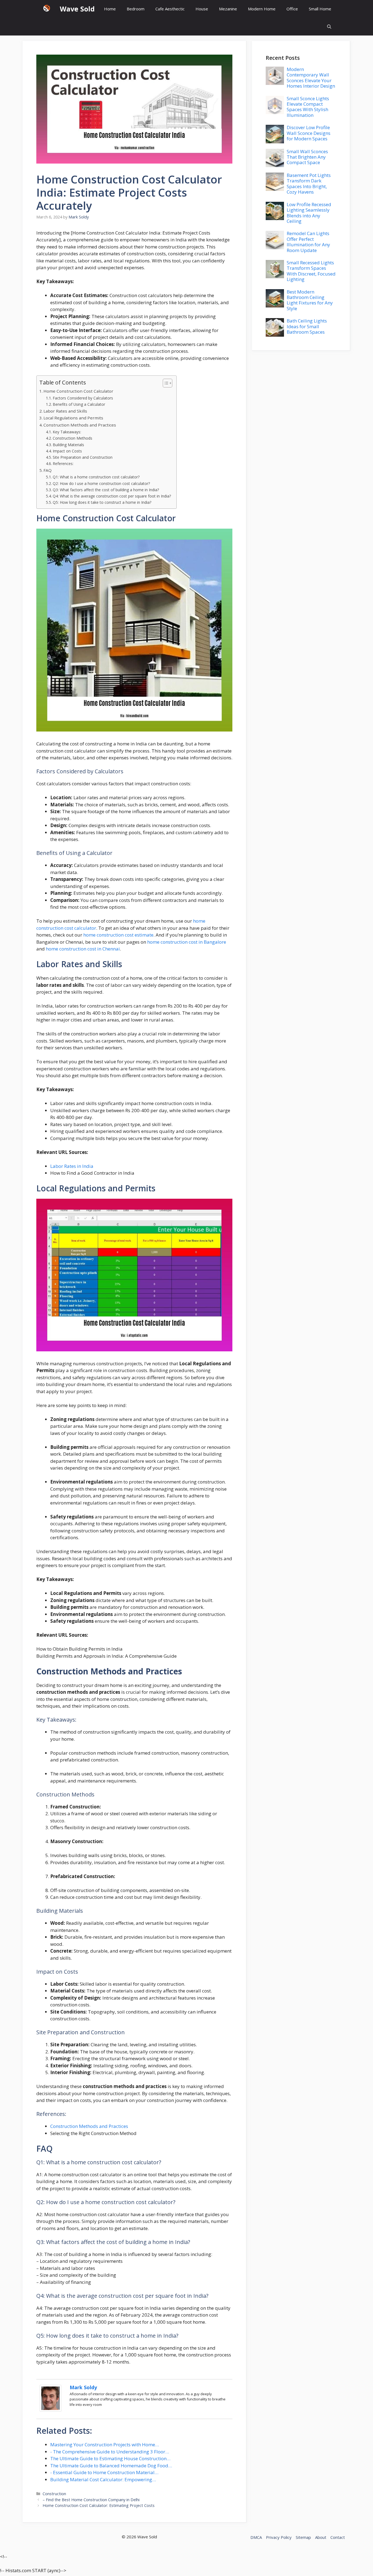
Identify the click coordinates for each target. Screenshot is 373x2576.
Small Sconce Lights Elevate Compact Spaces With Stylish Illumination (308, 107)
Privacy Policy (279, 2537)
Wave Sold (77, 9)
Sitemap (303, 2537)
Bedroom (136, 9)
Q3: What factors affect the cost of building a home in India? (106, 490)
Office (292, 9)
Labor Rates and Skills (65, 411)
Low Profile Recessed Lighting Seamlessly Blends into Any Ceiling (309, 213)
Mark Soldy (83, 2387)
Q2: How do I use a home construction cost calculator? (101, 483)
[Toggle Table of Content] (165, 383)
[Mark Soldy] (51, 2410)
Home (110, 9)
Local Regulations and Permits (73, 418)
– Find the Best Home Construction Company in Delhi (91, 2500)
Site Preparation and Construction (83, 457)
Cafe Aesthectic (170, 9)
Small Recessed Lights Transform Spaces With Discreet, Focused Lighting (311, 271)
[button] (329, 27)
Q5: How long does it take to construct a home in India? (102, 502)
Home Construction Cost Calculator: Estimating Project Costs (99, 2505)
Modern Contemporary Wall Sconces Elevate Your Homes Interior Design (311, 78)
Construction (54, 2494)
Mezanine (228, 9)
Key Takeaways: (67, 432)
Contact (338, 2537)
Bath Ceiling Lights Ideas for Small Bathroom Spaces (307, 326)
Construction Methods (72, 438)
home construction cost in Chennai (83, 949)
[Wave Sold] (47, 9)
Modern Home (262, 9)
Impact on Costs (67, 451)
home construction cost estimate (118, 935)
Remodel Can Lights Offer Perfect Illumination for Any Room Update (308, 242)
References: (63, 464)
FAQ (48, 470)
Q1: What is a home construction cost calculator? (96, 477)
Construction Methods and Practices (80, 425)
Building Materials (68, 445)
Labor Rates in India (72, 1166)
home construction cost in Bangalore (187, 942)
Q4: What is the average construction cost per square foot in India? (112, 496)
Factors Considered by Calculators (83, 398)
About (321, 2537)
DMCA (256, 2537)
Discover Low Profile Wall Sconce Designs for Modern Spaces (309, 133)
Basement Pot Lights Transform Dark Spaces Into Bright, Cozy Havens (309, 183)
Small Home (320, 9)
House (202, 9)
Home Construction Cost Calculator (78, 391)
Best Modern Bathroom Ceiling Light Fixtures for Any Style (310, 300)
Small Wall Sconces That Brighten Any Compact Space (307, 157)
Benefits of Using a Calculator (79, 404)
